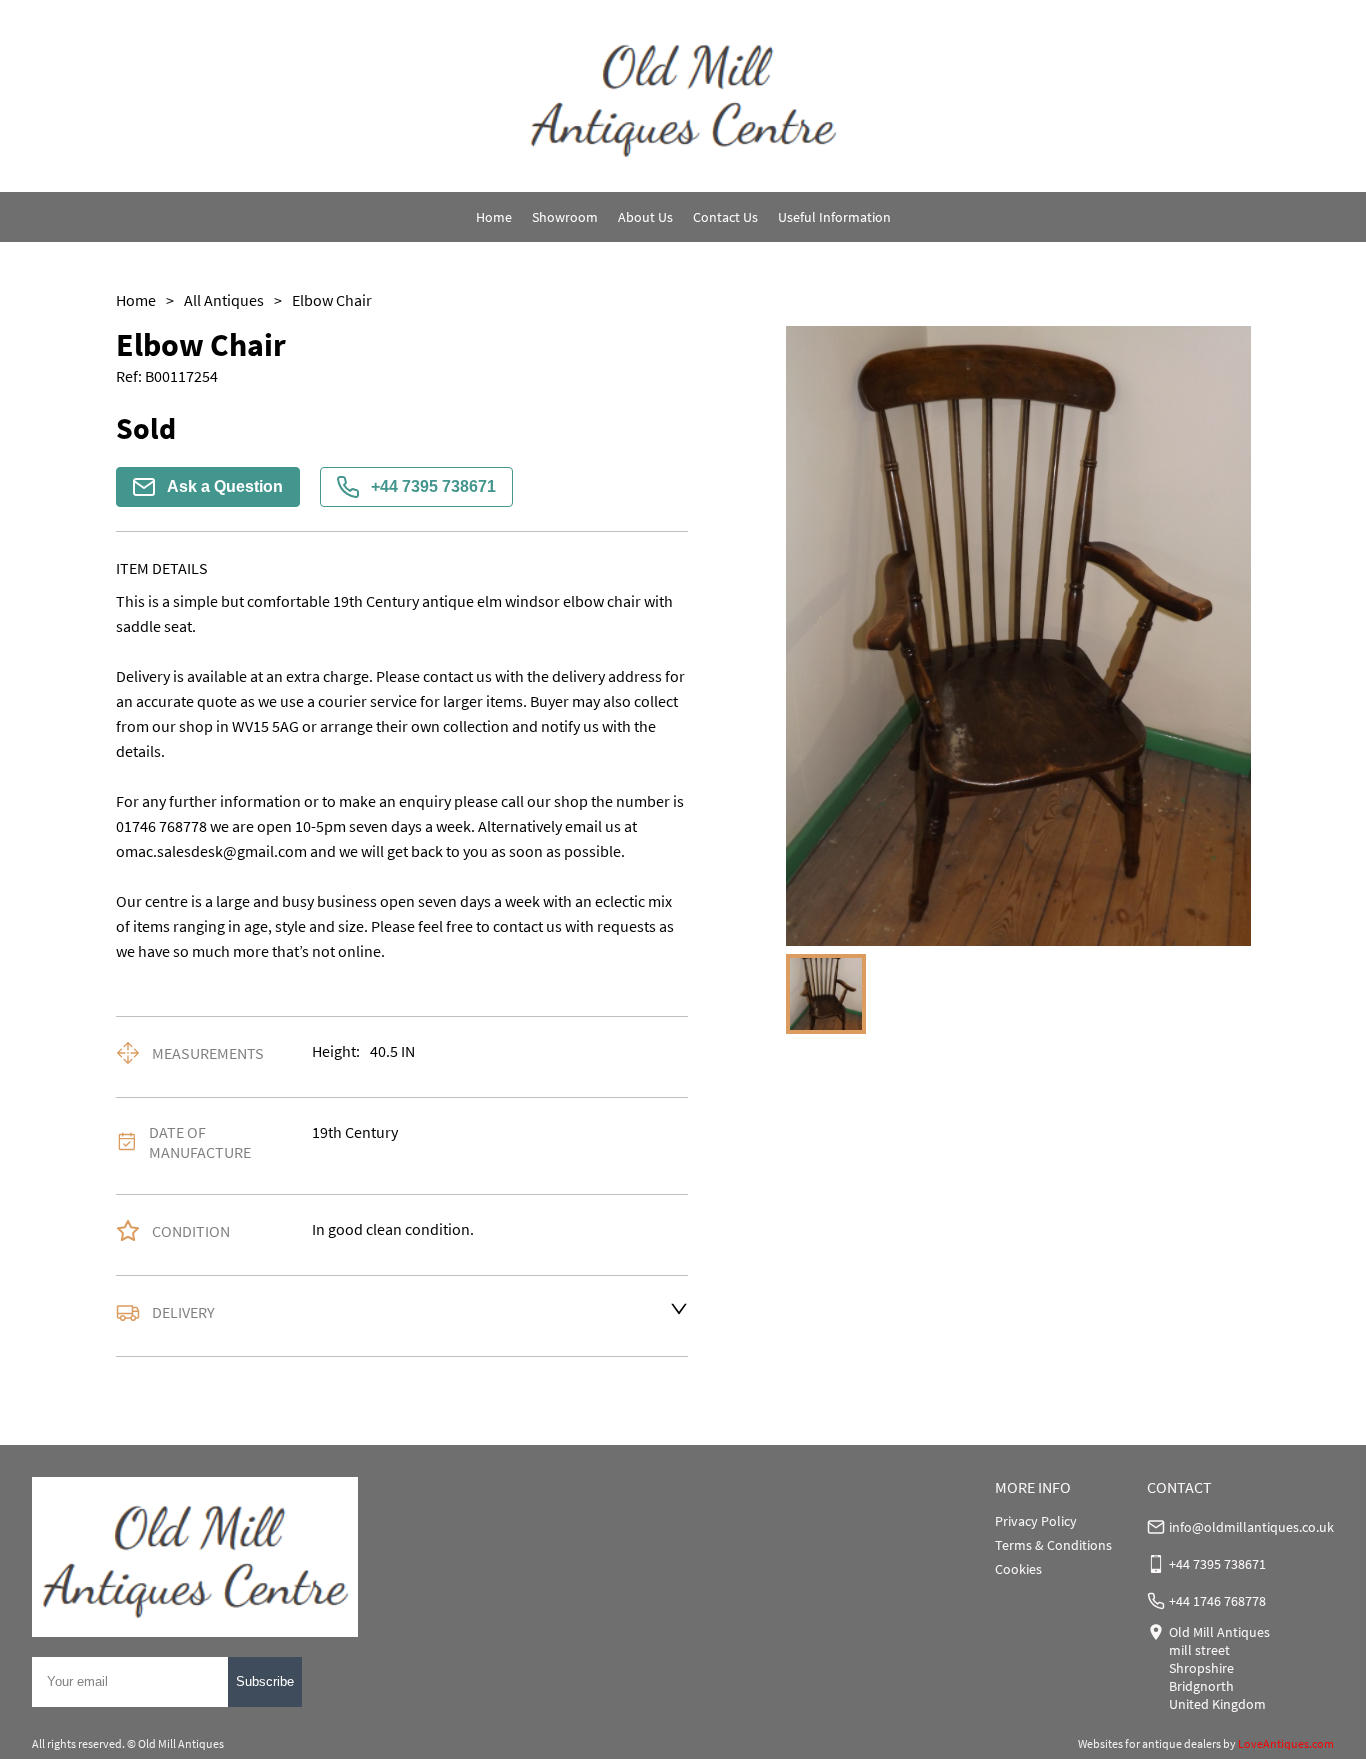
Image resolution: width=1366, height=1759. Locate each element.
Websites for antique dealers (1149, 1743)
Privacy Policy (1036, 1521)
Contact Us (725, 217)
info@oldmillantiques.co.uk (1251, 1527)
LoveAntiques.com (1286, 1743)
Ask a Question (225, 486)
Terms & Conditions (1053, 1545)
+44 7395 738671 (433, 486)
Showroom (565, 217)
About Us (645, 217)
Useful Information (834, 217)
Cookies (1018, 1569)
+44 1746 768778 (1217, 1601)
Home (494, 217)
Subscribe (265, 1681)
